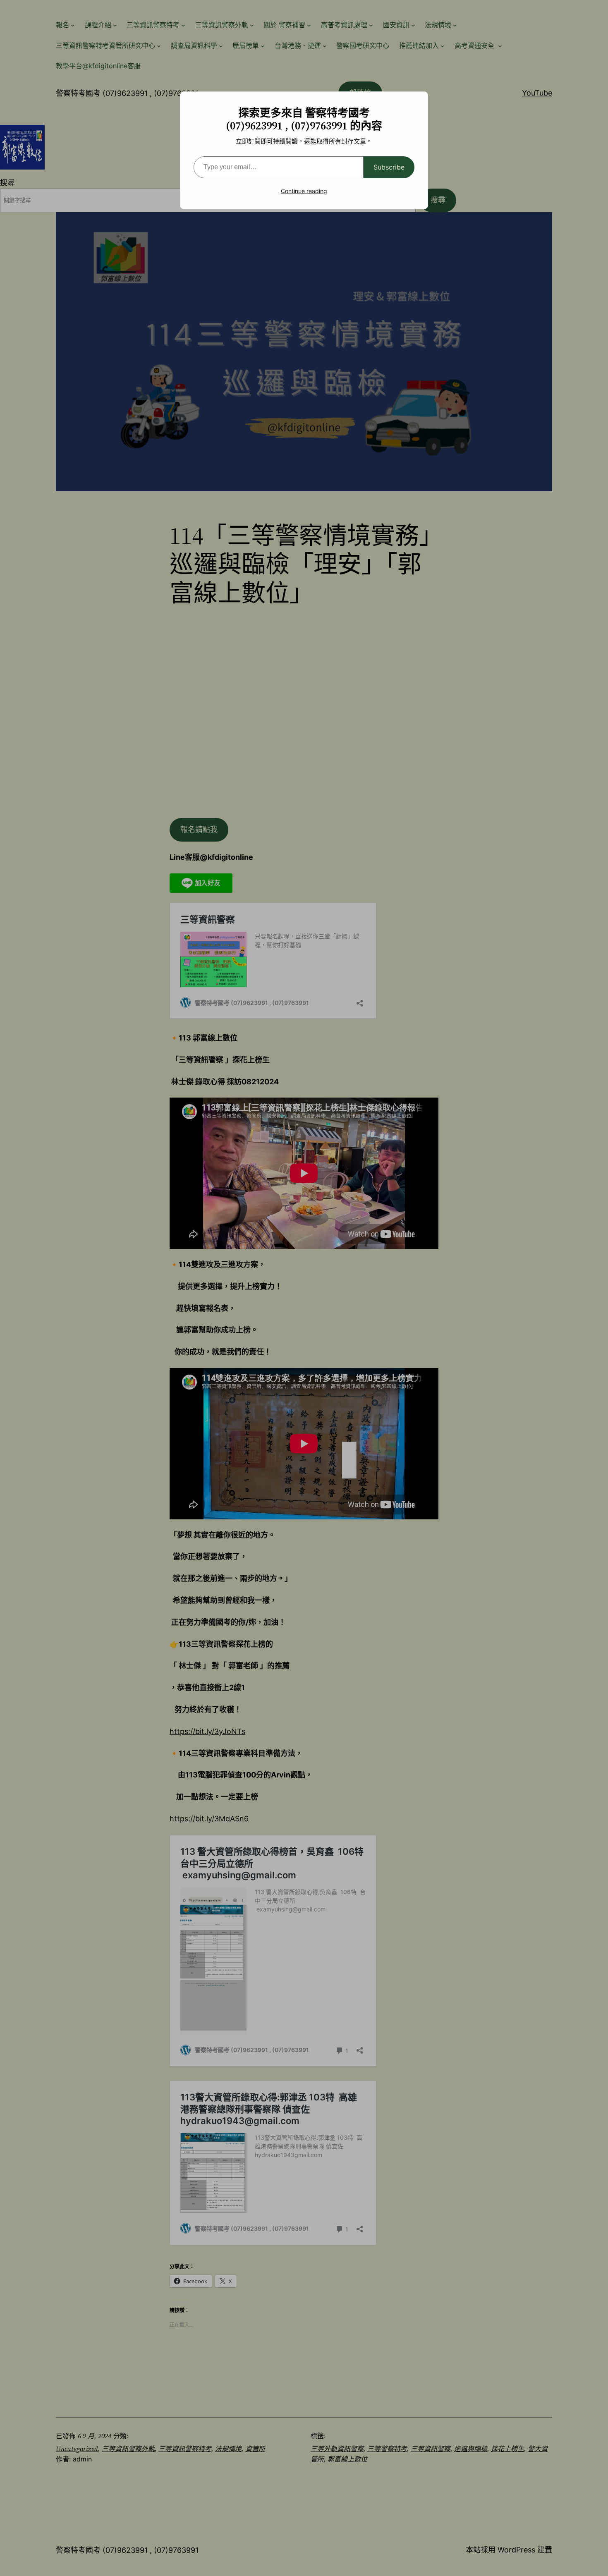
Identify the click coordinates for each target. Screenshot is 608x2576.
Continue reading (304, 191)
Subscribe (389, 167)
